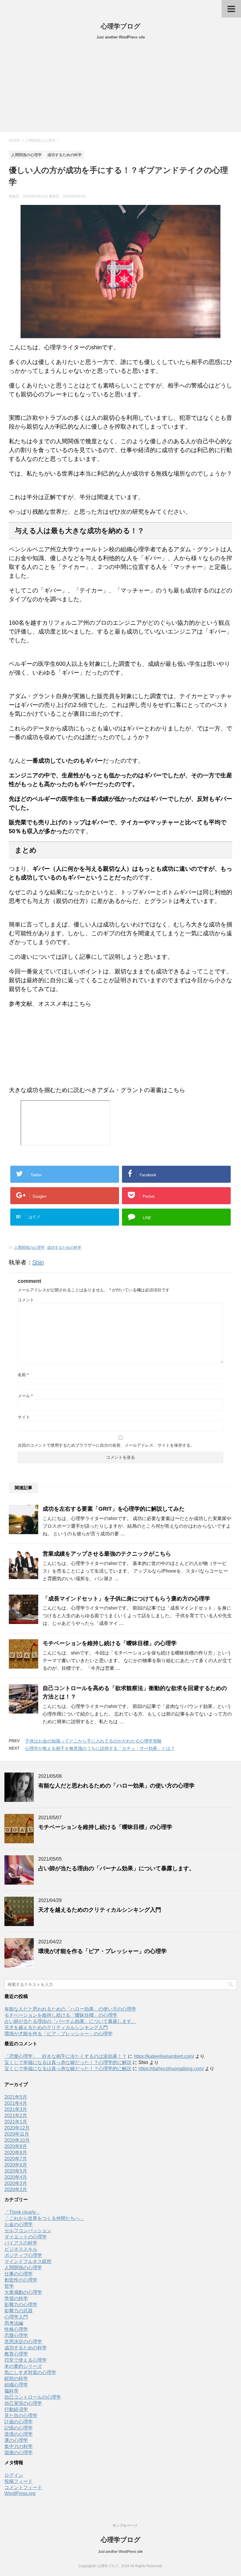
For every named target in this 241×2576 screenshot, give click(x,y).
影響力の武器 (19, 2311)
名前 (23, 1375)
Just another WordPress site (120, 2552)
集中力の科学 (19, 2446)
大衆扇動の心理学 (23, 2292)
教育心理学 (16, 2354)
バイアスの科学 (21, 2243)
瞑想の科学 (16, 2379)
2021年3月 (16, 2109)
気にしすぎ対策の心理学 (30, 2372)
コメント (26, 1300)
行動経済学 (16, 2409)
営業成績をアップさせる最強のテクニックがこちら (107, 1554)
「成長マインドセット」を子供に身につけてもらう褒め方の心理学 (126, 1599)
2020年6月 (16, 2165)
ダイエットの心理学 (26, 2237)
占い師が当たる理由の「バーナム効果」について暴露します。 (116, 1868)
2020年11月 (17, 2134)
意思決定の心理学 (23, 2342)
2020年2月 (16, 2190)
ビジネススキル (21, 2249)
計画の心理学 (19, 2422)
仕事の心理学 (19, 2274)
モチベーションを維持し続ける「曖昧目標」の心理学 (110, 1643)
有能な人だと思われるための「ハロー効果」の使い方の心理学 (116, 1786)
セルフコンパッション (28, 2231)
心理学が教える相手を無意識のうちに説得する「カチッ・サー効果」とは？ (100, 1748)
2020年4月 (16, 2177)
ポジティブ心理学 (23, 2255)
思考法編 (14, 2323)
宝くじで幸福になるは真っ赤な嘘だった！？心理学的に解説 (68, 2062)
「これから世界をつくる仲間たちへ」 (44, 2218)
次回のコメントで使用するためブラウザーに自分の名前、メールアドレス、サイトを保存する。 (106, 1445)
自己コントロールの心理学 (33, 2397)
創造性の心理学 (21, 2280)
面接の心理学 (19, 2453)
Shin (38, 1262)
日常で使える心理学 (26, 2360)
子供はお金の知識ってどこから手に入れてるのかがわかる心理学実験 (93, 1741)
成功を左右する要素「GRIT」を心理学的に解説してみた (114, 1509)
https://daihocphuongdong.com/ (171, 2069)
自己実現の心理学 (23, 2403)
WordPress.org (20, 2493)
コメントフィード (23, 2487)
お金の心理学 (19, 2224)
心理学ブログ (121, 26)
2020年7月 (16, 2159)
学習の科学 (16, 2298)
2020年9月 (16, 2146)
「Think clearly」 (22, 2212)
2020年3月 (16, 2183)
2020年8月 (16, 2153)
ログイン (14, 2475)
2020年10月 (17, 2140)
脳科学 (11, 2391)
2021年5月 (16, 2097)
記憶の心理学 (19, 2428)
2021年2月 (16, 2116)
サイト (24, 1417)
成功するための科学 (64, 1247)
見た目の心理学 (21, 2416)
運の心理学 (16, 2440)
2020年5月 (16, 2171)
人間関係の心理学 (29, 1247)
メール (25, 1396)
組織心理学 (16, 2385)
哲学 (9, 2286)
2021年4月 (16, 2103)
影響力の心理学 (21, 2305)
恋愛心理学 (16, 2335)
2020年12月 (17, 2128)
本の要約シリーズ (23, 2366)
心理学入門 (16, 2317)
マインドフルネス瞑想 (28, 2261)
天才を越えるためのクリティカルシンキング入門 (100, 1910)
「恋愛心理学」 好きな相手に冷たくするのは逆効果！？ (66, 2056)
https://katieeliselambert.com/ (164, 2056)
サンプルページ (125, 2526)
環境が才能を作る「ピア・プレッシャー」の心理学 (102, 1951)
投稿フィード (19, 2481)
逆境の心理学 (19, 2434)
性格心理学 (16, 2329)
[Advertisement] (120, 88)
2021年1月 (16, 2122)
